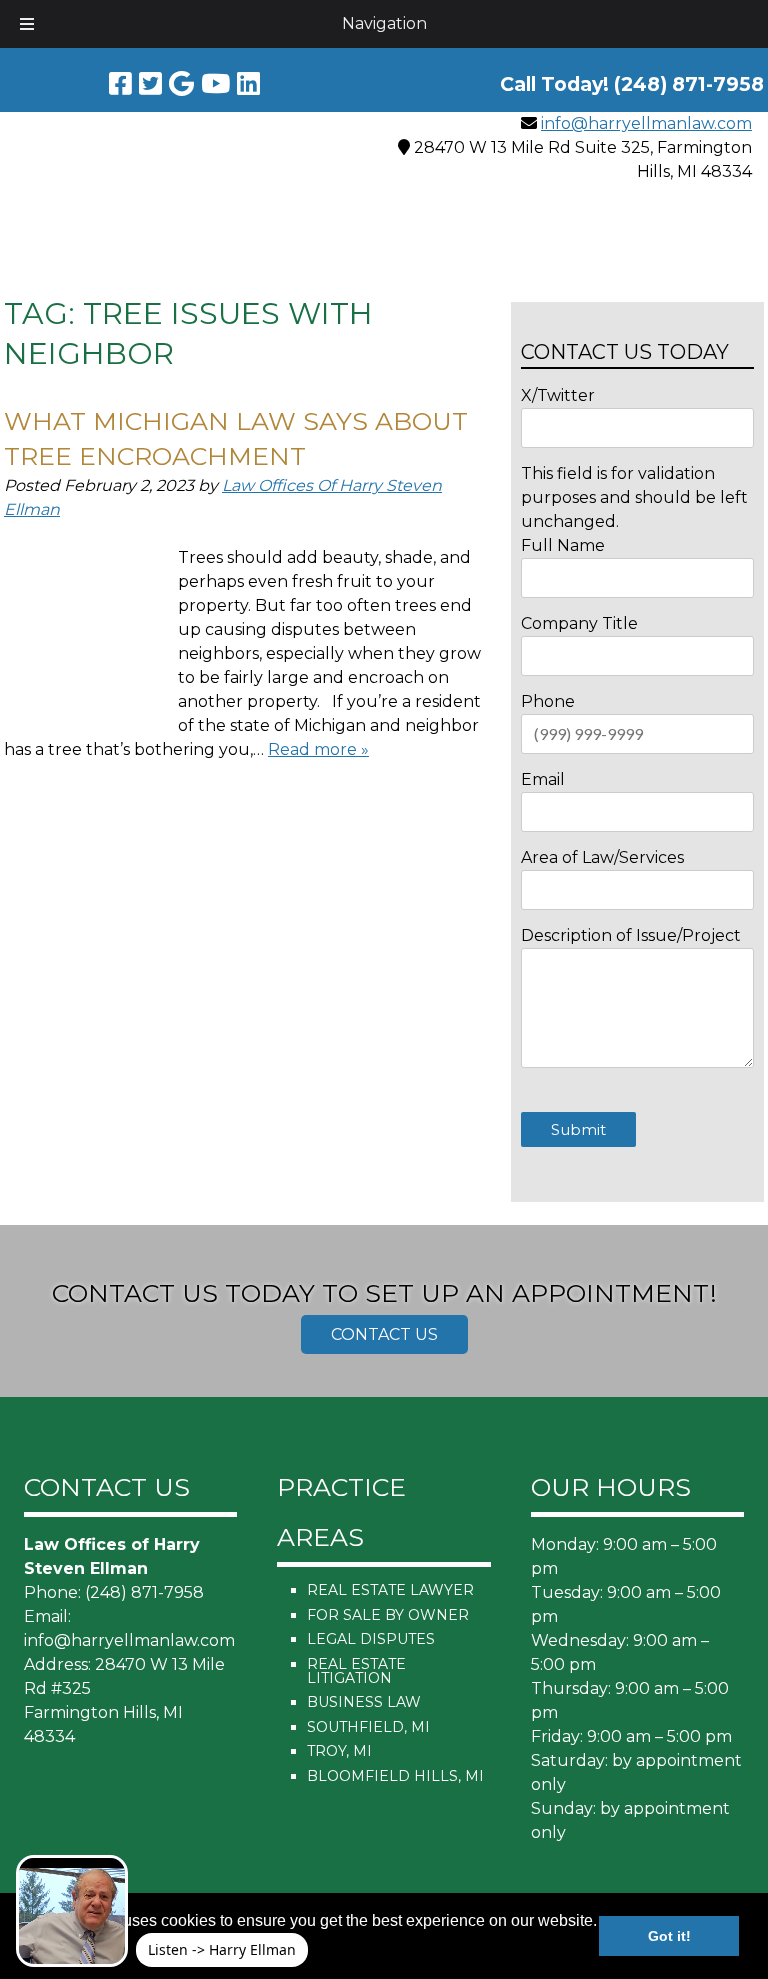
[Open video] (72, 1911)
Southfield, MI (368, 1727)
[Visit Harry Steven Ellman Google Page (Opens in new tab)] (181, 84)
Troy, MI (339, 1751)
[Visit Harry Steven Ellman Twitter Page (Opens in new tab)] (150, 84)
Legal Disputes (371, 1639)
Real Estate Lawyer (390, 1590)
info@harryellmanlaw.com (646, 123)
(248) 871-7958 (144, 1592)
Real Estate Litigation (356, 1671)
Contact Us (384, 1334)
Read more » (318, 749)
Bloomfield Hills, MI (395, 1776)
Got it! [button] (669, 1936)
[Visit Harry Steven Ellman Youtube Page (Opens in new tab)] (215, 84)
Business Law (364, 1702)
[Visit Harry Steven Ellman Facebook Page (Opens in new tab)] (120, 84)
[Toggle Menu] (27, 24)
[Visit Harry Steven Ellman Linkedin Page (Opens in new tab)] (248, 84)
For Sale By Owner (388, 1615)
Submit (578, 1129)
